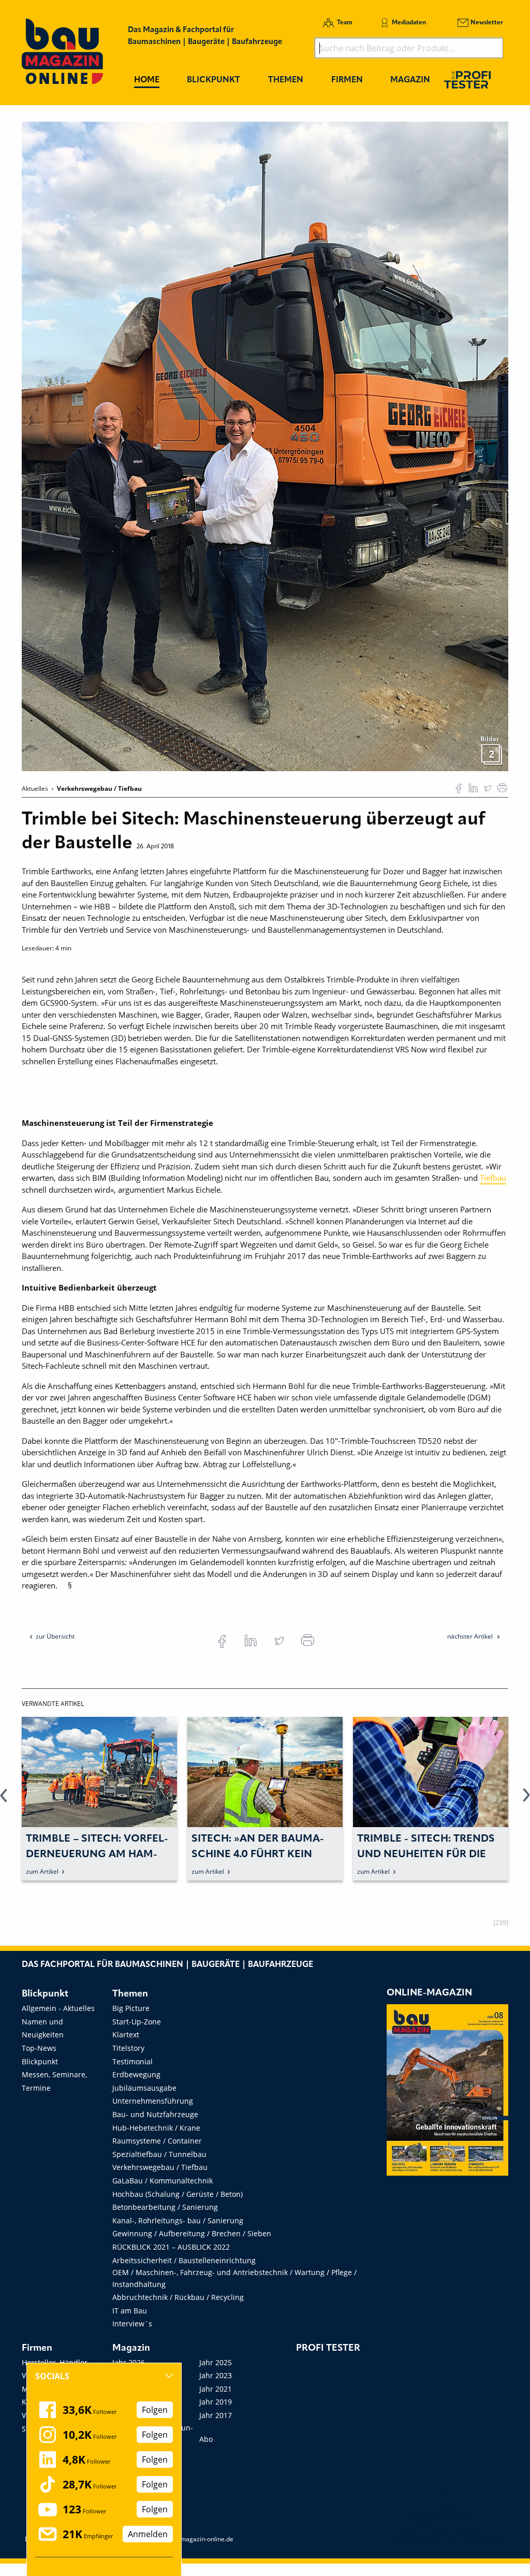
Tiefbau (493, 1178)
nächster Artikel (471, 1636)
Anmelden (148, 2534)
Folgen (155, 2410)
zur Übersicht (55, 1636)
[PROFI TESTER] (467, 79)
